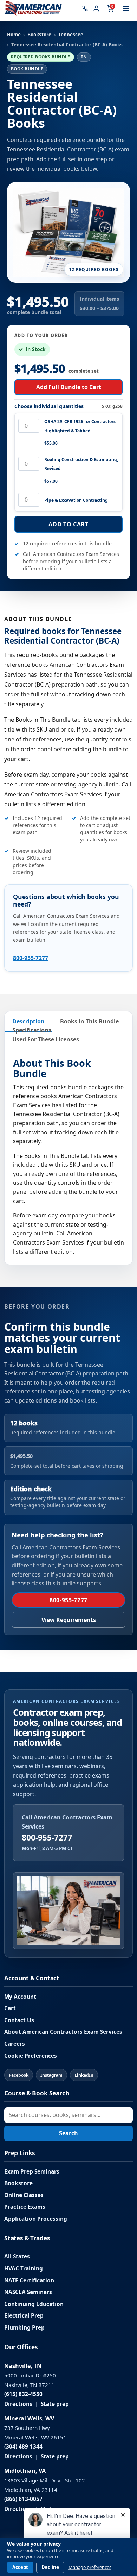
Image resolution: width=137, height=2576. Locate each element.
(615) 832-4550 (23, 2394)
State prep (55, 2404)
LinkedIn (84, 2075)
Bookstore (39, 35)
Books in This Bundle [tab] (89, 1021)
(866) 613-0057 (23, 2499)
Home (14, 35)
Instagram (51, 2075)
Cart (10, 2008)
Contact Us (19, 2020)
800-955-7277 (31, 958)
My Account (20, 1997)
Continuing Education (34, 2304)
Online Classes (24, 2195)
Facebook (19, 2075)
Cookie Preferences (31, 2056)
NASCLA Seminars (28, 2292)
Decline (50, 2567)
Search (68, 2133)
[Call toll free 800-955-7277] (85, 8)
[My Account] (96, 8)
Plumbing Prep (24, 2328)
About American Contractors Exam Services (63, 2032)
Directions (18, 2404)
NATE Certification (29, 2280)
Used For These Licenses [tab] (46, 1039)
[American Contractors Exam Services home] (33, 8)
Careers (15, 2044)
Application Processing (36, 2219)
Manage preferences (90, 2567)
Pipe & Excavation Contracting (76, 500)
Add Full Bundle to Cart (69, 387)
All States (17, 2257)
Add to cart (68, 524)
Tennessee (71, 35)
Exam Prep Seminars (32, 2172)
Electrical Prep (24, 2316)
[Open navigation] (126, 8)
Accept (20, 2567)
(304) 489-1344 (23, 2447)
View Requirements (69, 1620)
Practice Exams (25, 2207)
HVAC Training (24, 2268)
